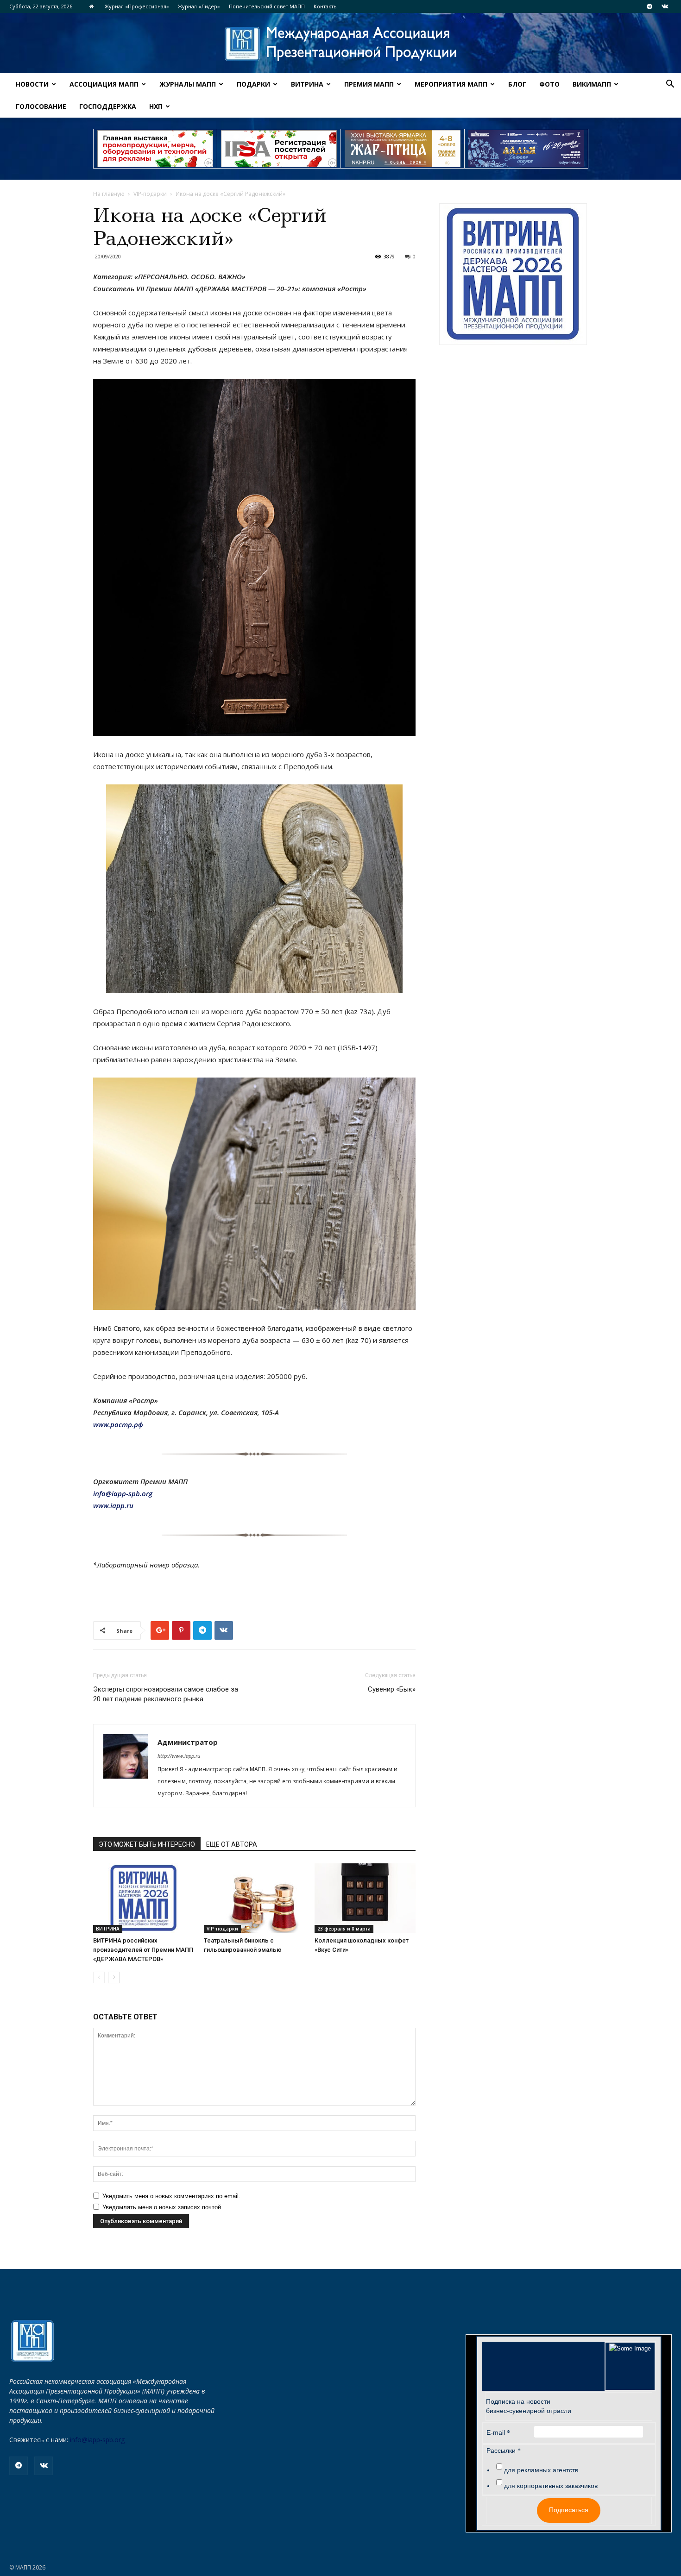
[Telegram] (649, 6)
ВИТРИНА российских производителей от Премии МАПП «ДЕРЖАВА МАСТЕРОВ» (143, 1950)
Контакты (326, 6)
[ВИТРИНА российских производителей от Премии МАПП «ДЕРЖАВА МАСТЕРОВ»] (144, 1898)
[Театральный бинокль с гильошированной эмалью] (254, 1898)
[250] (403, 149)
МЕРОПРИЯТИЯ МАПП (451, 84)
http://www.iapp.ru (179, 1756)
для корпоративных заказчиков (551, 2486)
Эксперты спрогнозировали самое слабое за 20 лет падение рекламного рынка (166, 1694)
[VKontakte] (665, 6)
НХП (156, 106)
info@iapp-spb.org (97, 2440)
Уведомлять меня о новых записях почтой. (163, 2207)
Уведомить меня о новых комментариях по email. (171, 2196)
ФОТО (549, 84)
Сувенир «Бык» (392, 1689)
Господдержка (108, 106)
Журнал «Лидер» (199, 6)
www (118, 1424)
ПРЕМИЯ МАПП (369, 84)
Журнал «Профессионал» (137, 6)
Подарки (253, 84)
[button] (670, 85)
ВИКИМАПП (592, 84)
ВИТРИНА (307, 84)
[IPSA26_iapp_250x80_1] (155, 149)
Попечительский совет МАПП (267, 6)
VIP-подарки (150, 194)
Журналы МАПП (188, 84)
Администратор (188, 1742)
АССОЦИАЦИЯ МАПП (104, 84)
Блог (517, 84)
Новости (32, 84)
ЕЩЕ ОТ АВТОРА (232, 1844)
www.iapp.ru (113, 1505)
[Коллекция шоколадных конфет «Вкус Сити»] (365, 1898)
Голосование (41, 106)
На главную (109, 194)
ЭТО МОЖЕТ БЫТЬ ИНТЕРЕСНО (147, 1844)
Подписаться (569, 2510)
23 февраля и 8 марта (344, 1929)
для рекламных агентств (541, 2470)
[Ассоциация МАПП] (340, 44)
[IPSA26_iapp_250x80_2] (279, 149)
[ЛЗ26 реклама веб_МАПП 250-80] (526, 149)
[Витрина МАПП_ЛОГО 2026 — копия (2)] (513, 274)
